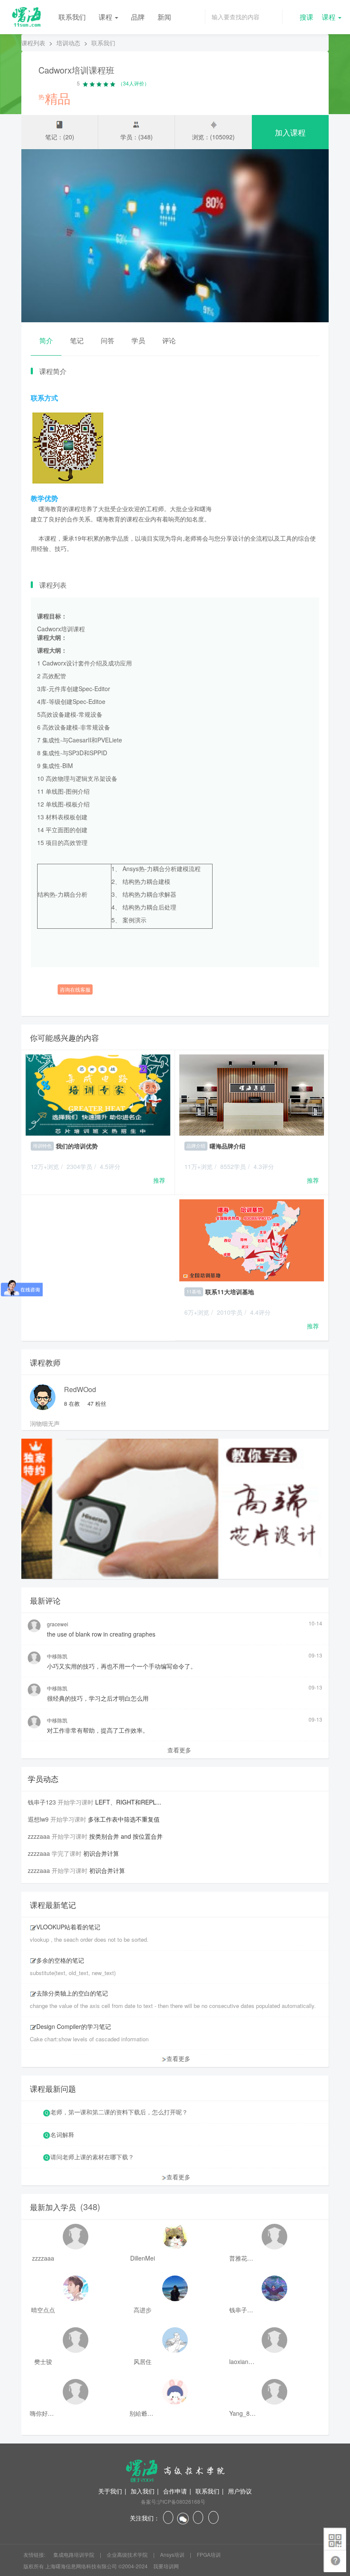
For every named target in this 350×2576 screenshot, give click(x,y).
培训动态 (68, 43)
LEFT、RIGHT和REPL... (128, 1802)
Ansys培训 (173, 2554)
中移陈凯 (57, 1656)
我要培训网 (166, 2566)
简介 (46, 340)
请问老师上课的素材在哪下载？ (92, 2157)
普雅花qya (242, 2258)
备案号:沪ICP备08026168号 (173, 2501)
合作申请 (175, 2491)
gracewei (58, 1624)
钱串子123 (42, 1802)
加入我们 (143, 2491)
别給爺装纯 (143, 2413)
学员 (138, 340)
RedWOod (80, 1389)
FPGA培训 (209, 2554)
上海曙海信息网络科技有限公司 (81, 2566)
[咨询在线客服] (175, 976)
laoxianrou (242, 2361)
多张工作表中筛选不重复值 (124, 1819)
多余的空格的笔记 (60, 1960)
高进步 (143, 2310)
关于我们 (110, 2491)
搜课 (306, 17)
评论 (169, 340)
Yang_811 (242, 2413)
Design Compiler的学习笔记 (74, 2026)
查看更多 (179, 1750)
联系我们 (72, 17)
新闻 (164, 17)
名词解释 (62, 2134)
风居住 (143, 2361)
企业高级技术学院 (128, 2554)
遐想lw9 (38, 1819)
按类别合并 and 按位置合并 (126, 1836)
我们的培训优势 (77, 1146)
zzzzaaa (39, 1836)
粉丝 (97, 1403)
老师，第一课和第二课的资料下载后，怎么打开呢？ (119, 2112)
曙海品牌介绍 (227, 1146)
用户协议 (240, 2491)
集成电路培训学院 (74, 2554)
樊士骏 (43, 2361)
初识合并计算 (101, 1853)
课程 (106, 17)
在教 (72, 1403)
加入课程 (290, 132)
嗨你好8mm (43, 2413)
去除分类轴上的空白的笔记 (72, 1993)
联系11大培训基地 (230, 1292)
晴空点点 (43, 2310)
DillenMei (143, 2258)
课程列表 (33, 43)
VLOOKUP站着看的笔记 (68, 1927)
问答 (108, 340)
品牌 (138, 17)
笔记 (77, 340)
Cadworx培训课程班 (76, 70)
